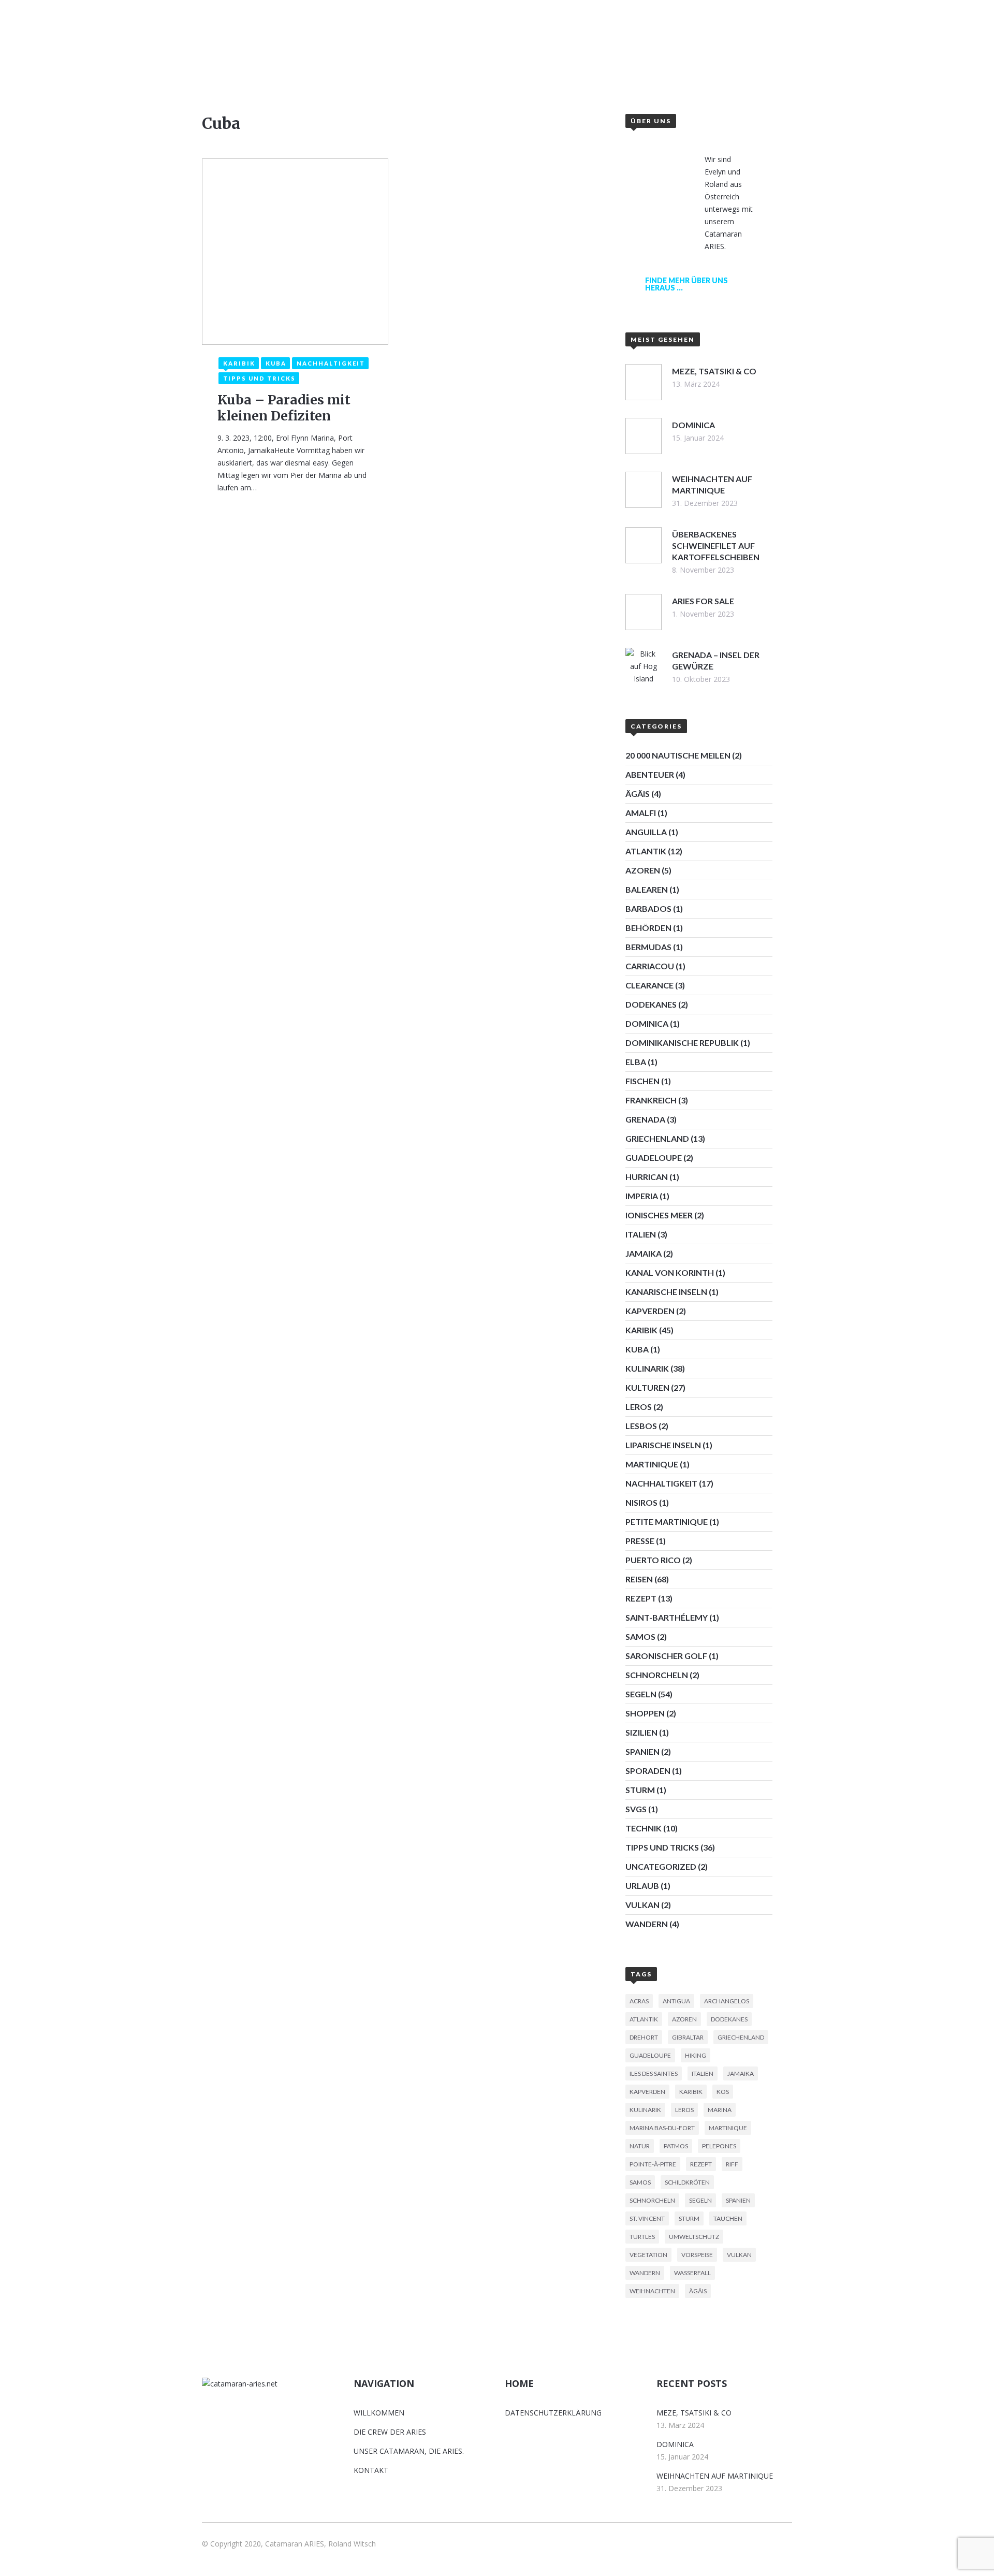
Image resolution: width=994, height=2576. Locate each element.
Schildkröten (687, 2182)
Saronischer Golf (666, 1656)
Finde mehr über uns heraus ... (686, 284)
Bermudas (648, 947)
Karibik (641, 1330)
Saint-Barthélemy (667, 1617)
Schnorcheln (657, 1675)
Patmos (676, 2146)
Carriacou (650, 966)
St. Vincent (647, 2218)
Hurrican (647, 1177)
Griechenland (657, 1138)
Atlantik (646, 851)
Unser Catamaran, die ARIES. (409, 2451)
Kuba (637, 1349)
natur (640, 2146)
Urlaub (642, 1886)
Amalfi (641, 813)
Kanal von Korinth (670, 1272)
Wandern (647, 1924)
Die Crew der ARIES (390, 2432)
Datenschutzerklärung (553, 2413)
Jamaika (644, 1253)
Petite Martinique (667, 1522)
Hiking (696, 2055)
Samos (640, 1636)
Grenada (645, 1119)
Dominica (647, 1023)
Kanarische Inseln (666, 1292)
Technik (644, 1828)
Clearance (649, 985)
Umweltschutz (694, 2237)
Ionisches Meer (659, 1215)
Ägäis (638, 794)
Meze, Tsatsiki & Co (694, 2413)
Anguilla (646, 832)
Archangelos (727, 2001)
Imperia (642, 1196)
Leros (639, 1407)
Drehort (644, 2037)
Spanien (642, 1751)
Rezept (641, 1598)
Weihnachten (652, 2291)
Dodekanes (651, 1004)
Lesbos (641, 1426)
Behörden (648, 928)
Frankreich (651, 1100)
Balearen (647, 889)
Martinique (652, 1464)
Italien (641, 1234)
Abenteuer (650, 774)
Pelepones (719, 2146)
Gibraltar (688, 2037)
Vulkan (642, 1905)
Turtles (642, 2237)
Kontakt (614, 60)
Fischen (642, 1081)
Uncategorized (661, 1866)
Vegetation (648, 2255)
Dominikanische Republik (682, 1043)
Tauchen (728, 2218)
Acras (639, 2001)
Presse (640, 1541)
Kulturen (647, 1387)
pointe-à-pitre (653, 2164)
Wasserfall (692, 2273)
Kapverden (650, 1311)
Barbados (648, 908)
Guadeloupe (654, 1158)
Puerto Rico (653, 1560)
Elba (636, 1062)
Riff (732, 2164)
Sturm (640, 1790)
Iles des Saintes (654, 2073)
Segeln (641, 1694)
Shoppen (645, 1713)
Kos (723, 2092)
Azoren (643, 870)
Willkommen (391, 60)
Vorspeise (697, 2255)
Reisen (639, 1579)
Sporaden (648, 1771)
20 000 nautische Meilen (678, 755)
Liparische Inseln (663, 1445)
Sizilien (641, 1732)
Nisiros (641, 1502)
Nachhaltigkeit (661, 1483)
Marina (720, 2110)
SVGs (636, 1809)
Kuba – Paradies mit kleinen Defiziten (284, 408)
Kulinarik (647, 1368)
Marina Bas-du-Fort (662, 2128)
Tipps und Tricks (662, 1847)
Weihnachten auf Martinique (715, 2476)
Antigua (676, 2001)
